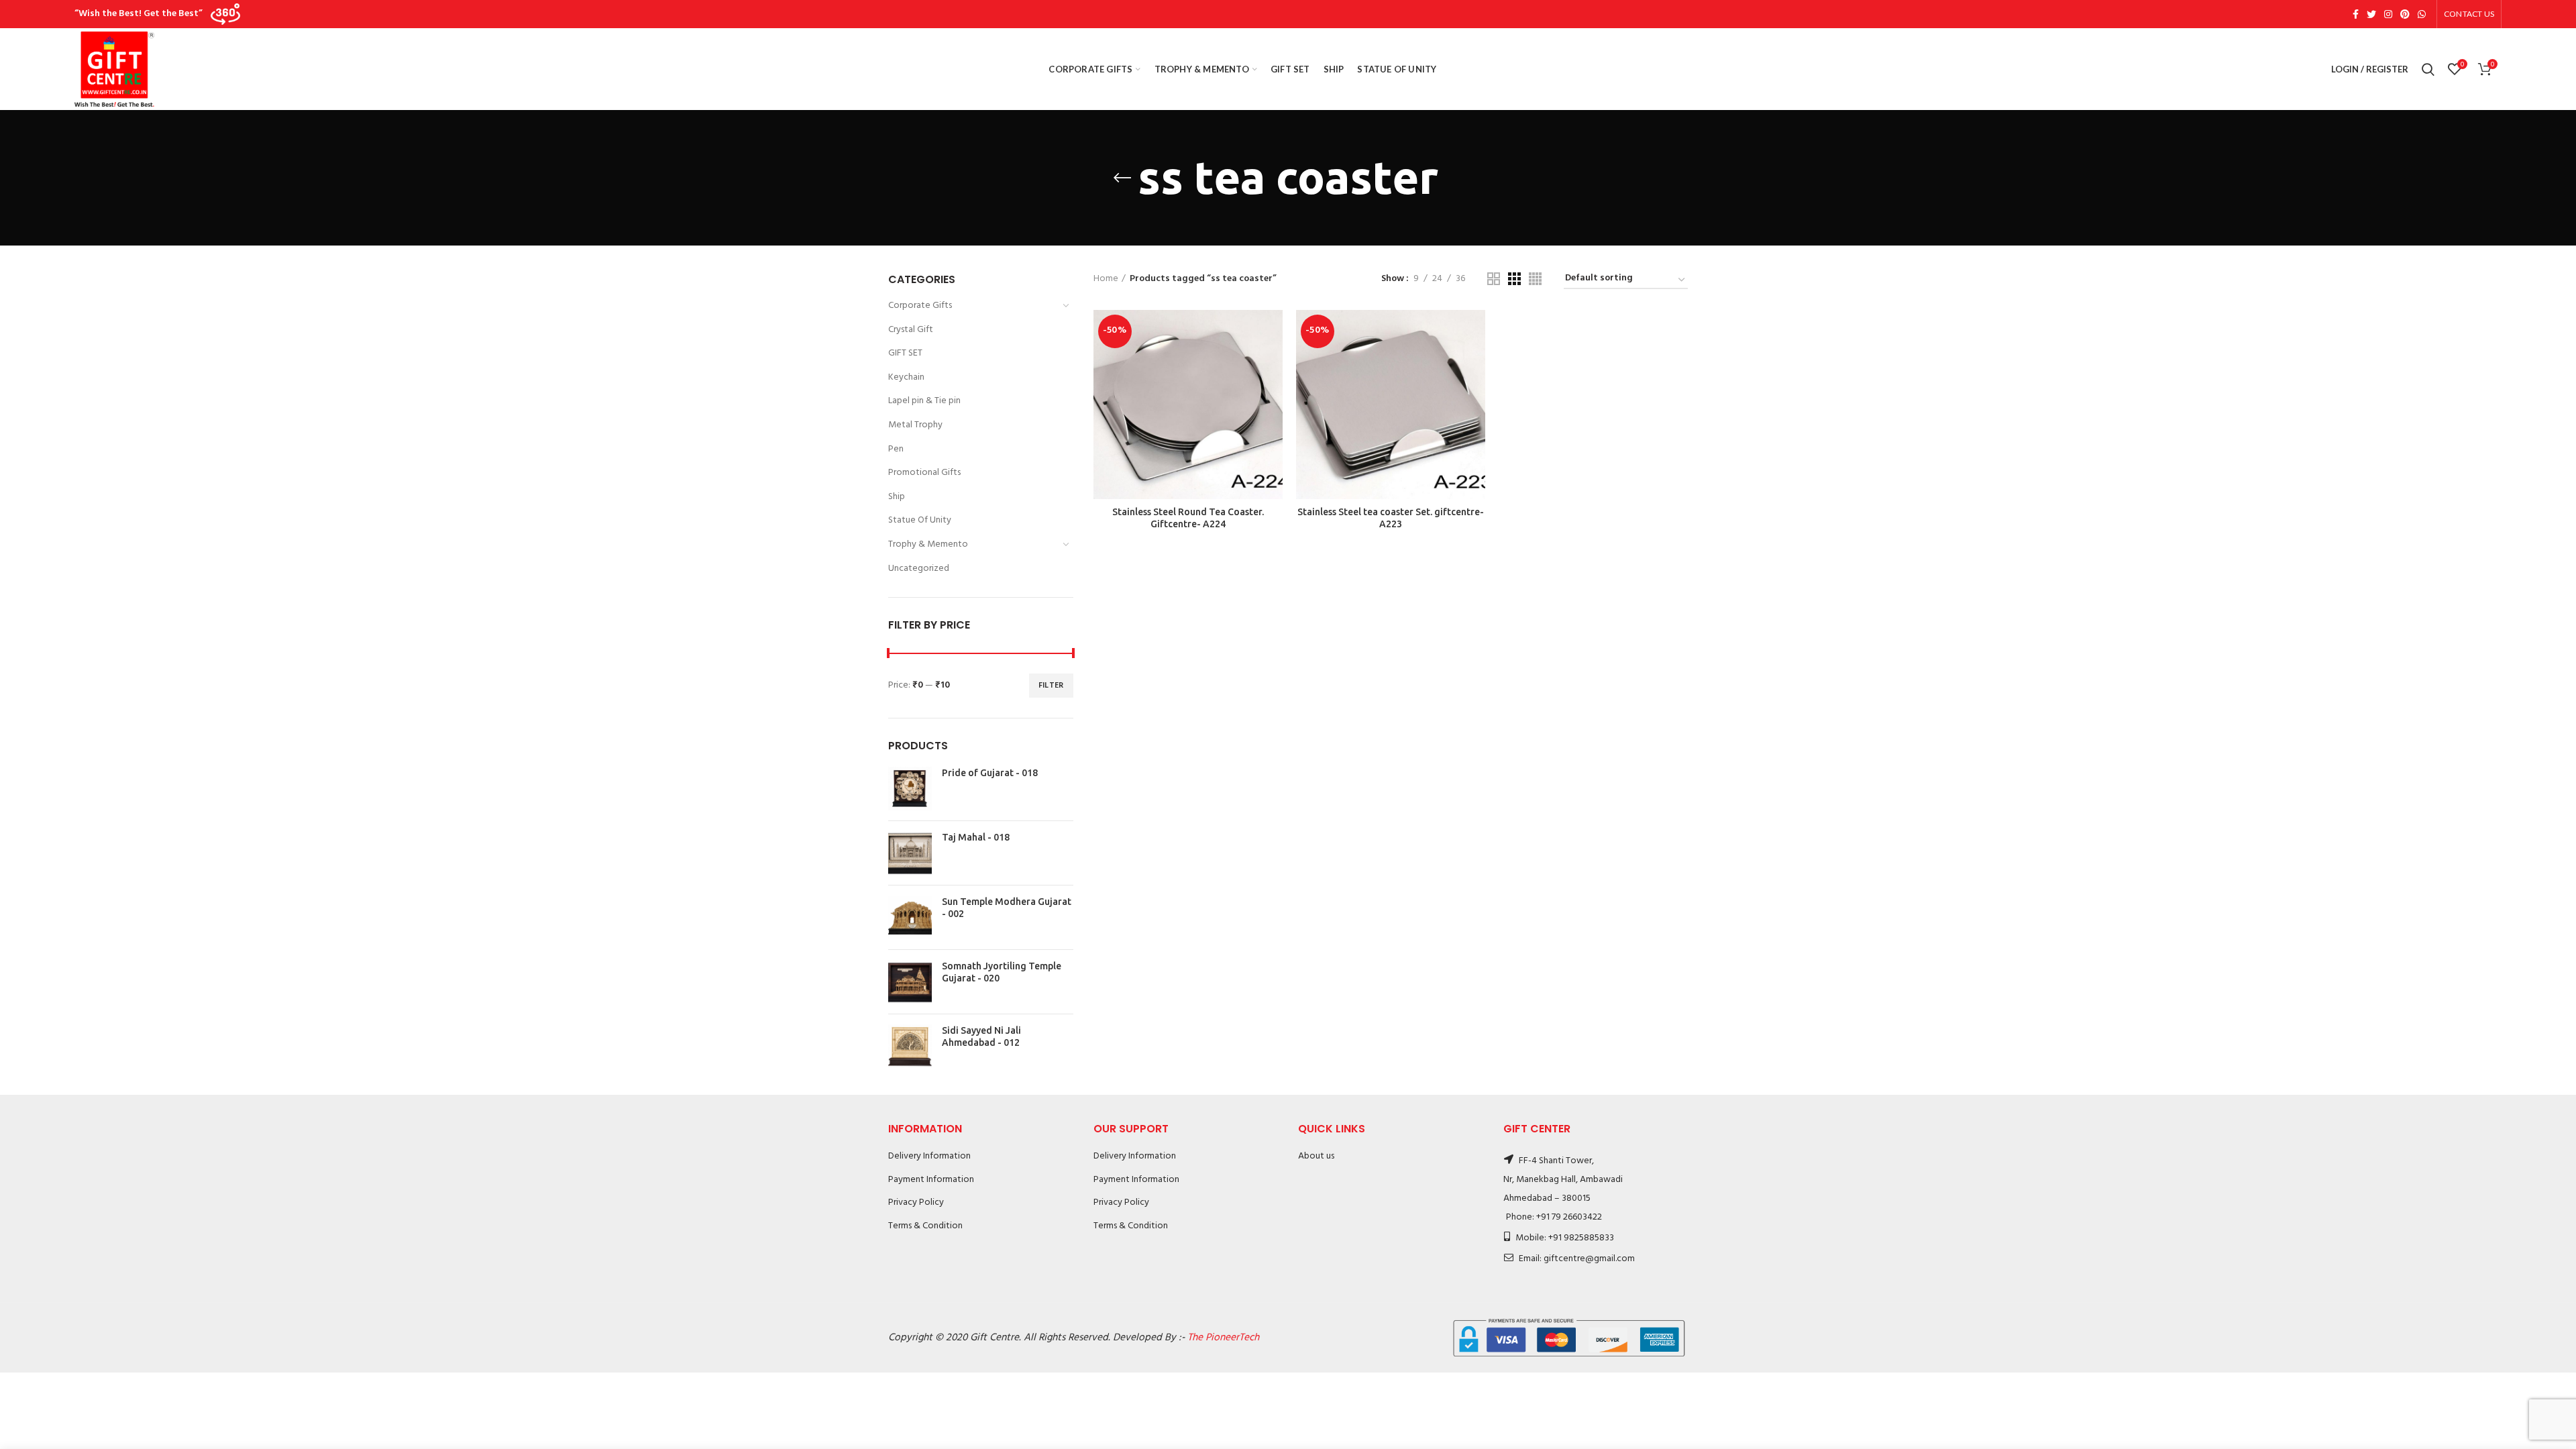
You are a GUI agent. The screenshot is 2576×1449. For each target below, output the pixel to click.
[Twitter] (2371, 14)
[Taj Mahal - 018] (910, 853)
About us (1316, 1156)
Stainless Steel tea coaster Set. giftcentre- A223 (1391, 518)
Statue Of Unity (920, 520)
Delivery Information (929, 1156)
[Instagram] (2388, 14)
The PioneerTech (1223, 1338)
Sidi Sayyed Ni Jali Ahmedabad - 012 (981, 1036)
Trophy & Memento (928, 544)
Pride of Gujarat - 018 (990, 773)
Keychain (906, 377)
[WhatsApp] (2422, 14)
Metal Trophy (915, 425)
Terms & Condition (925, 1226)
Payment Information (931, 1180)
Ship (897, 497)
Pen (896, 449)
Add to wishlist (1273, 392)
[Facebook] (2356, 14)
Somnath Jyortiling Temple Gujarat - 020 (1002, 972)
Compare (1273, 332)
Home (1106, 279)
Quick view (1273, 362)
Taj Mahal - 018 (976, 837)
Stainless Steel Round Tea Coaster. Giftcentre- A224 (1188, 518)
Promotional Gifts (924, 473)
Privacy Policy (916, 1202)
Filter (1051, 686)
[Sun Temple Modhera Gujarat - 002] (910, 917)
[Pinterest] (2405, 14)
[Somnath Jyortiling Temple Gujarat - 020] (910, 982)
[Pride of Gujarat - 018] (910, 789)
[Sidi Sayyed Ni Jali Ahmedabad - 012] (910, 1046)
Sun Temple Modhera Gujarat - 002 (1007, 908)
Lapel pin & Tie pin (924, 401)
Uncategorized (919, 569)
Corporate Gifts (920, 306)
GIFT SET (905, 353)
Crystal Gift (911, 330)
